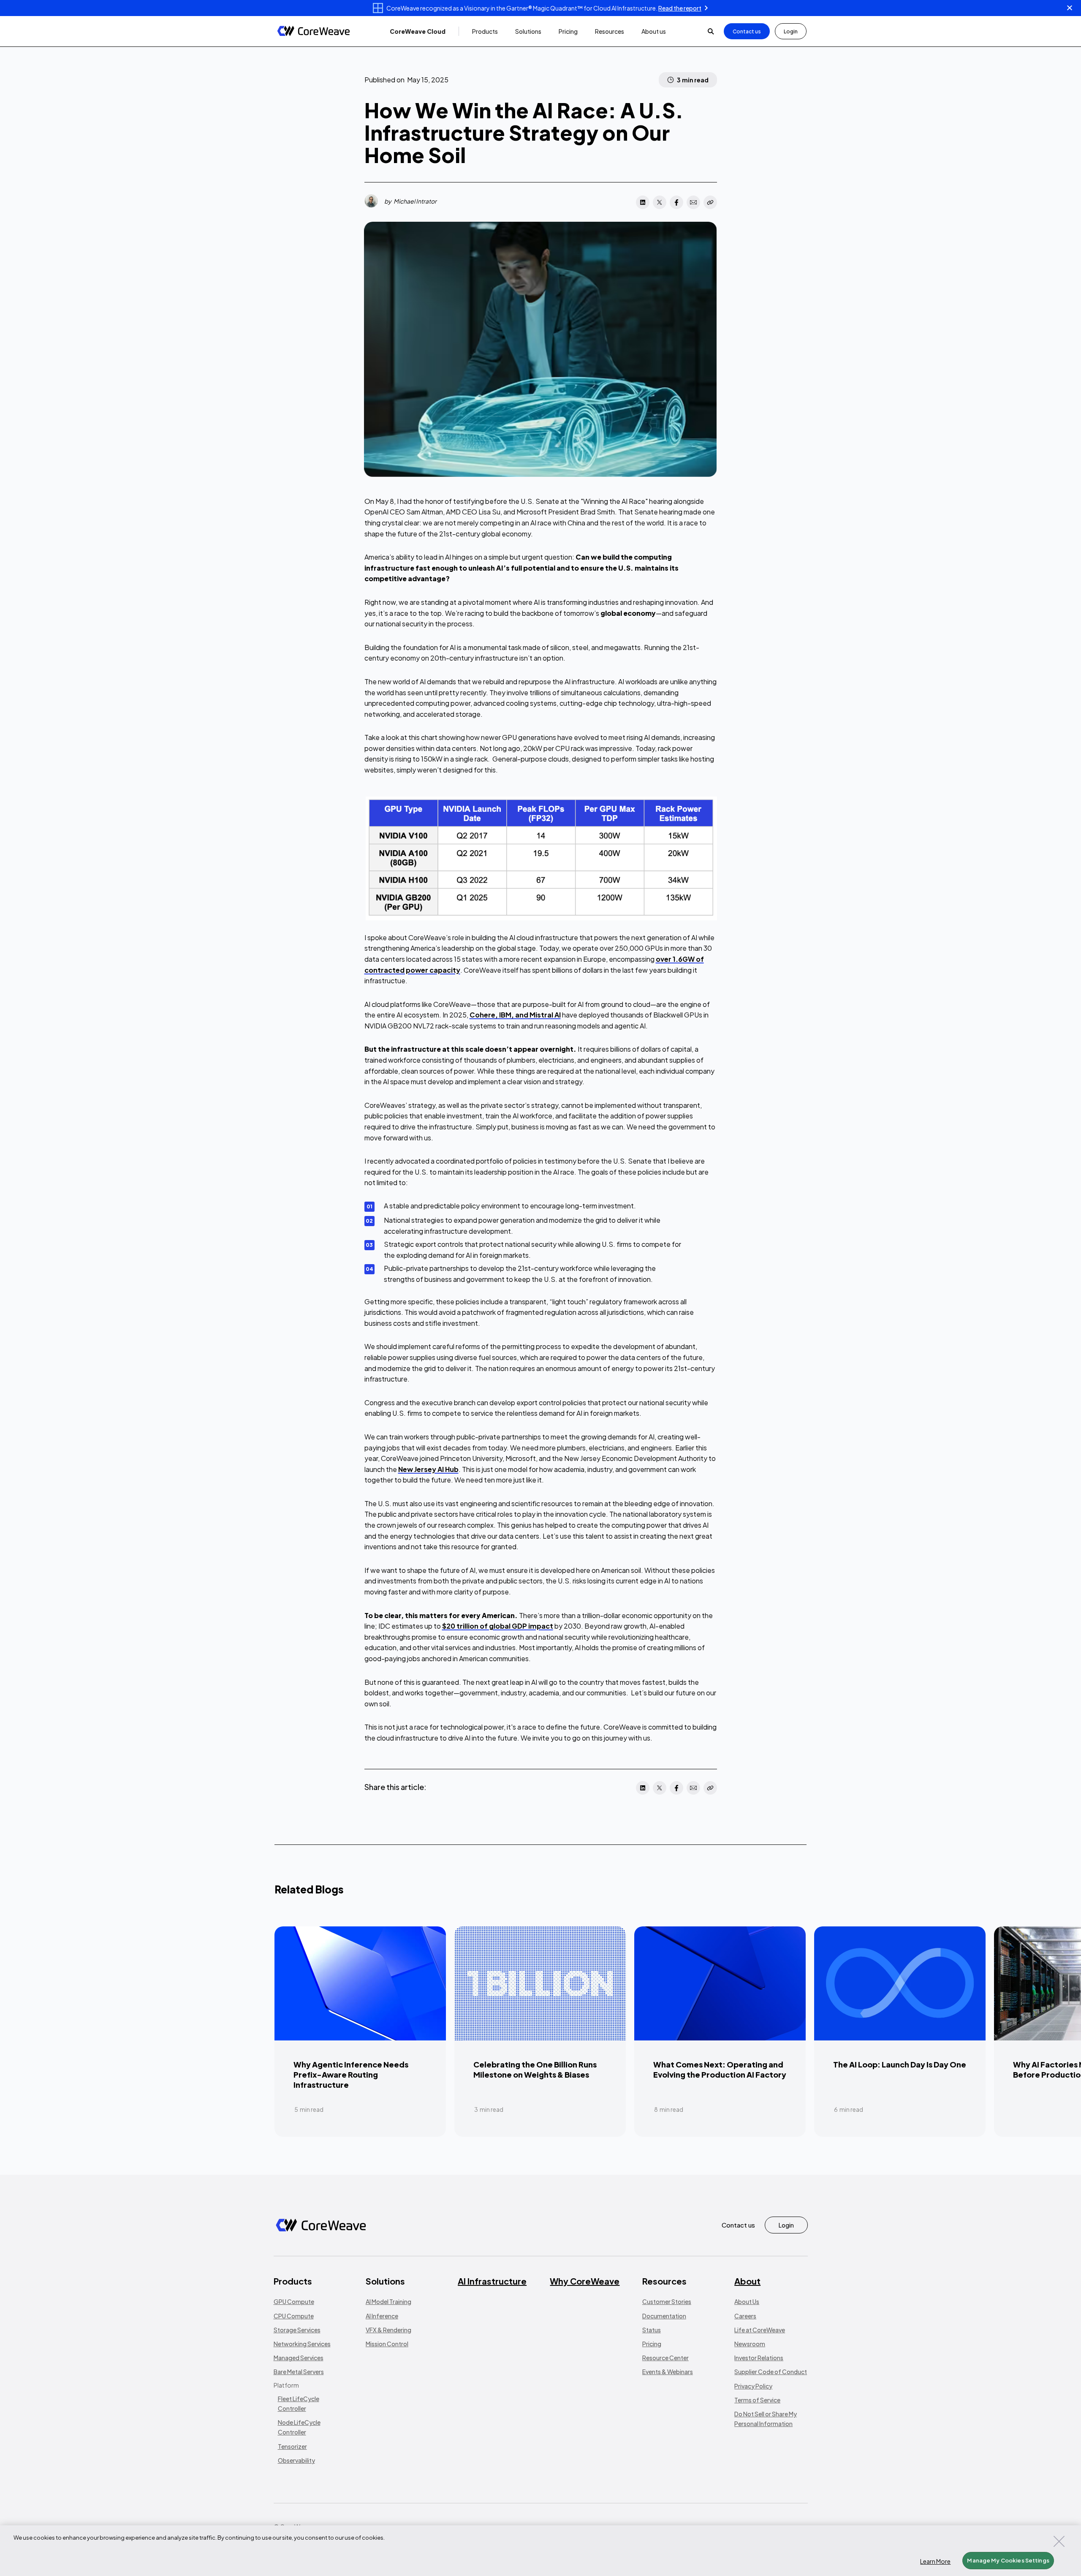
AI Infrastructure (492, 2281)
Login (791, 31)
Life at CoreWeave (760, 2330)
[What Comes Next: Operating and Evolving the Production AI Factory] (720, 2032)
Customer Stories (667, 2301)
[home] (314, 31)
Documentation (664, 2316)
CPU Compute (294, 2316)
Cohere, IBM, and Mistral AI (515, 1015)
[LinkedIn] (643, 202)
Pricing (652, 2344)
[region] (540, 2551)
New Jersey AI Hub (428, 1469)
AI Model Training (388, 2301)
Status (652, 2330)
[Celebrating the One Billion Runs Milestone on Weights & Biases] (540, 2032)
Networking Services (302, 2344)
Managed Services (299, 2358)
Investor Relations (759, 2358)
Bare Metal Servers (299, 2372)
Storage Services (297, 2330)
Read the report (680, 8)
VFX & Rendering (388, 2330)
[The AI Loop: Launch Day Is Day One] (900, 2032)
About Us (747, 2301)
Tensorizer (292, 2446)
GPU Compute (294, 2301)
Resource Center (665, 2358)
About (747, 2281)
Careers (745, 2316)
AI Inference (382, 2316)
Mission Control (387, 2344)
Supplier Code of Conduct (771, 2372)
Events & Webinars (668, 2372)
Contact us (747, 31)
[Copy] (710, 202)
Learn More (935, 2561)
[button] (418, 31)
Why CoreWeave (585, 2281)
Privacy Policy (753, 2386)
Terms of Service (757, 2400)
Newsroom (750, 2344)
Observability (296, 2460)
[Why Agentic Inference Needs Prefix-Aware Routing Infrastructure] (360, 2032)
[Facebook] (676, 202)
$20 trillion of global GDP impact (498, 1626)
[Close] (1059, 2541)
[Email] (693, 202)
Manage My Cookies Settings (1008, 2560)
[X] (660, 202)
